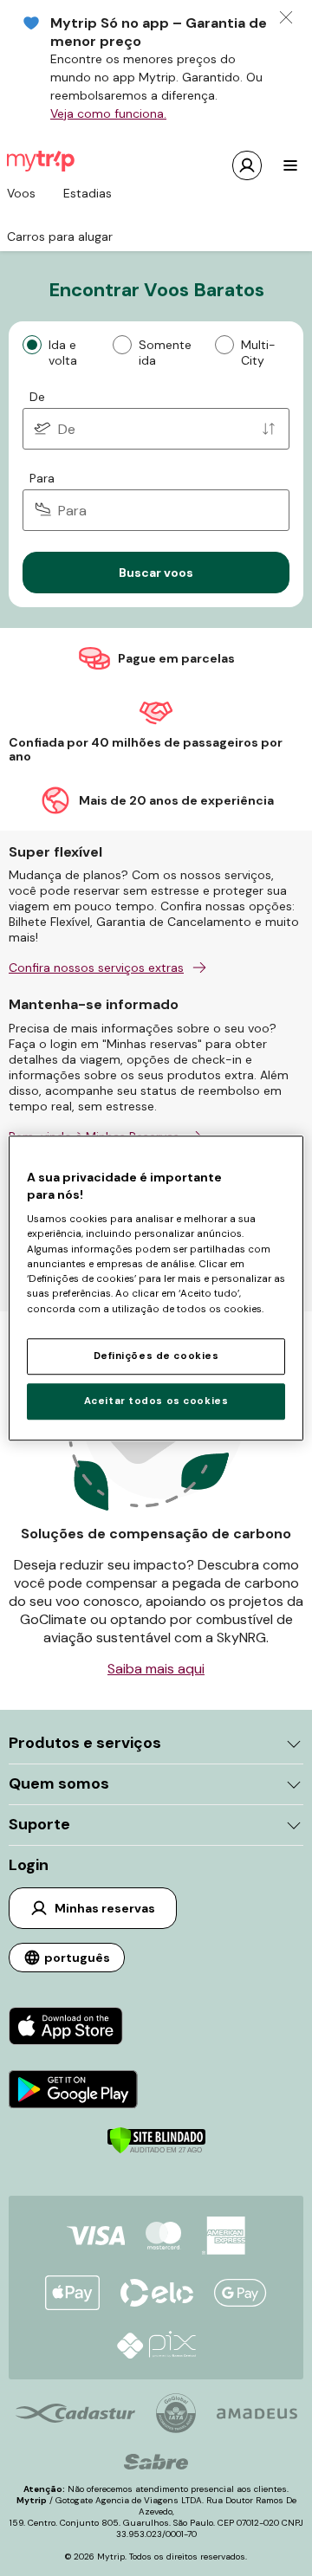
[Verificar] (156, 2150)
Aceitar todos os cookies (156, 1401)
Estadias (88, 193)
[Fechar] (286, 17)
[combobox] (156, 429)
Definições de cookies (156, 1356)
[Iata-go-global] (176, 2413)
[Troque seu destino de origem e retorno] (269, 429)
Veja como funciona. (108, 113)
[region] (156, 1288)
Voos (21, 193)
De (37, 397)
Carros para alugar (60, 236)
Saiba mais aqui (156, 1669)
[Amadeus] (257, 2414)
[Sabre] (156, 2462)
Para (42, 478)
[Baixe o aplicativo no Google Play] (73, 2091)
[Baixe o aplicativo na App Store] (73, 2028)
